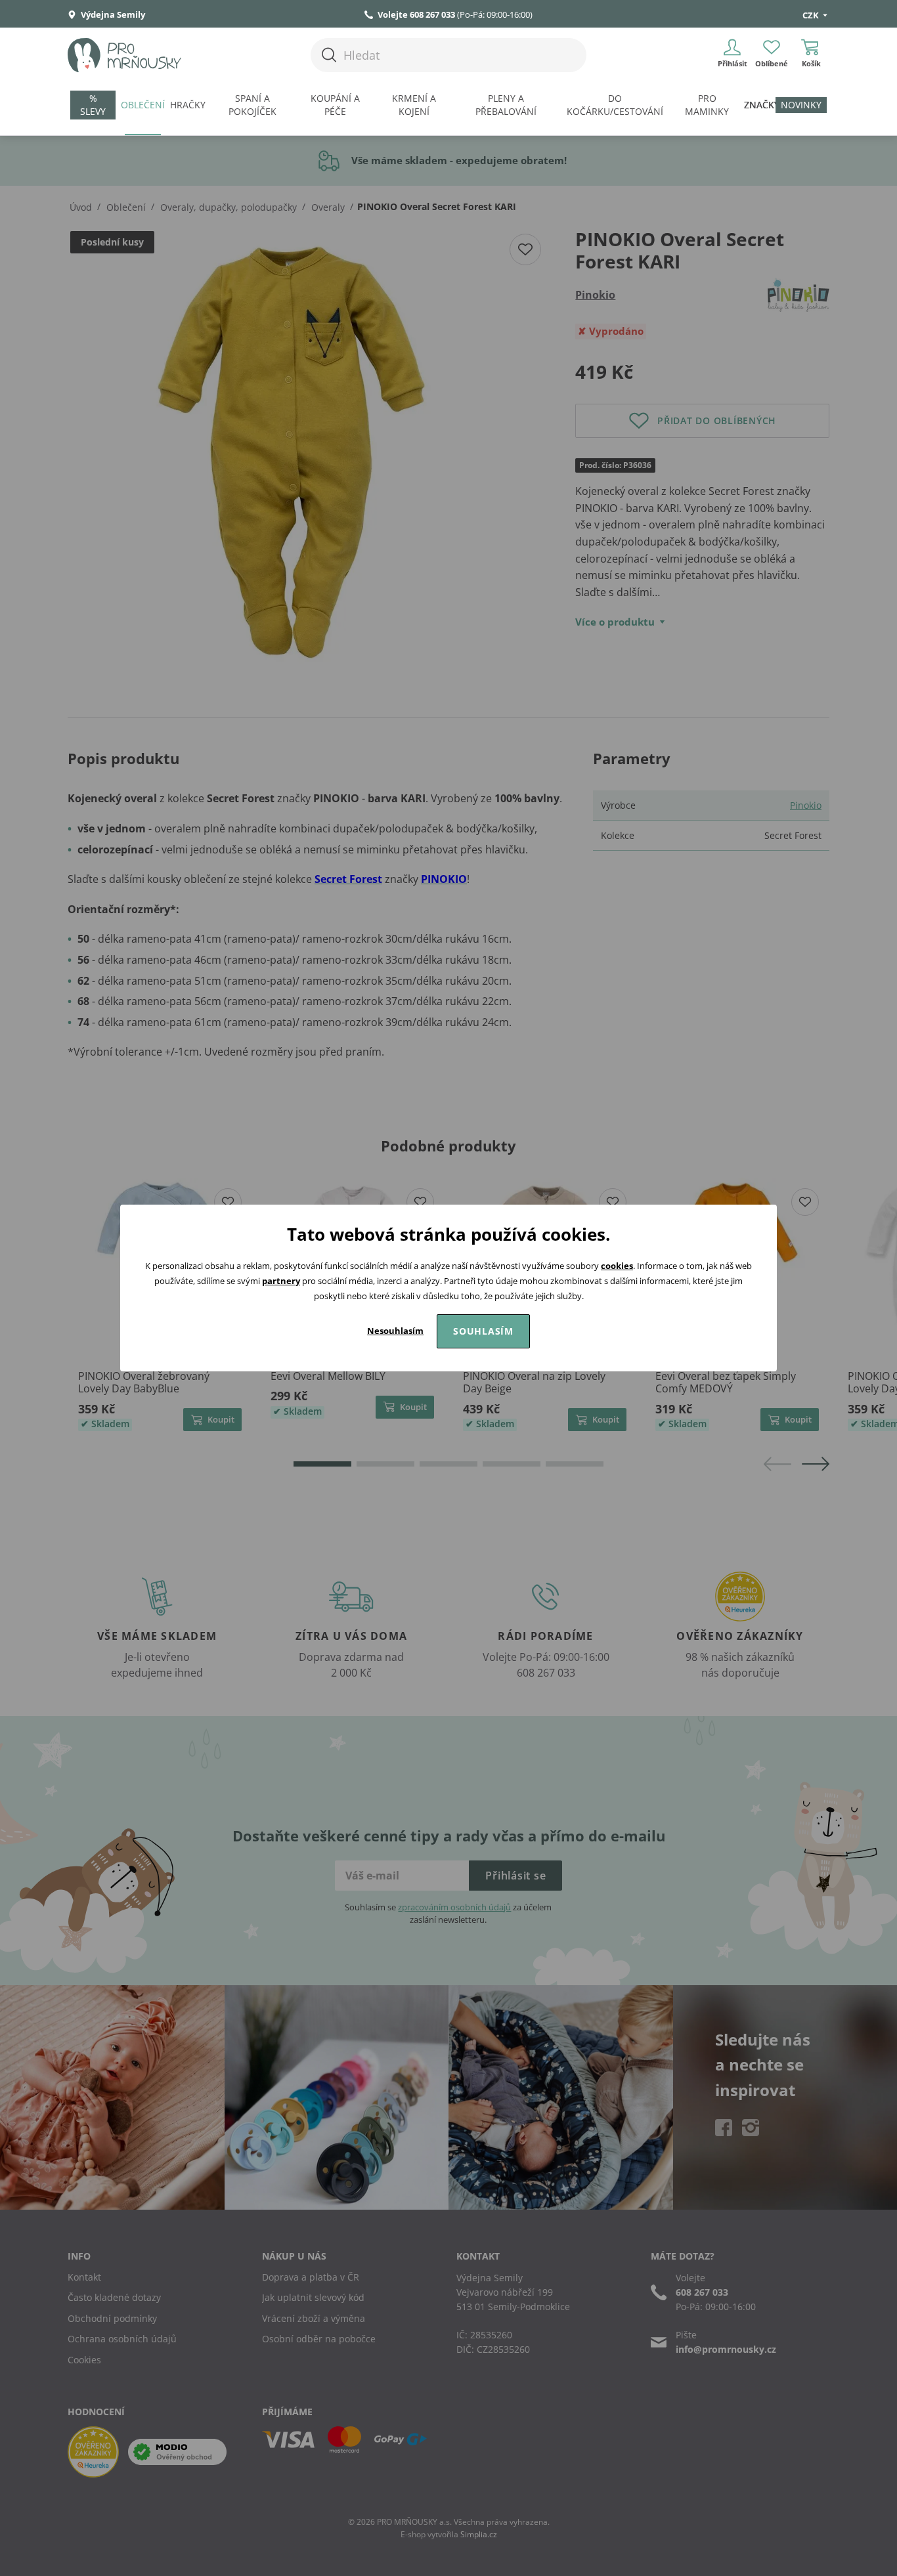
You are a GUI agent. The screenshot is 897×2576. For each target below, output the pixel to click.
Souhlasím (483, 1331)
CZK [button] (812, 15)
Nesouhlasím (395, 1331)
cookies (617, 1266)
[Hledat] (329, 55)
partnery (281, 1281)
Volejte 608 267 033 (416, 14)
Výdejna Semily (112, 14)
